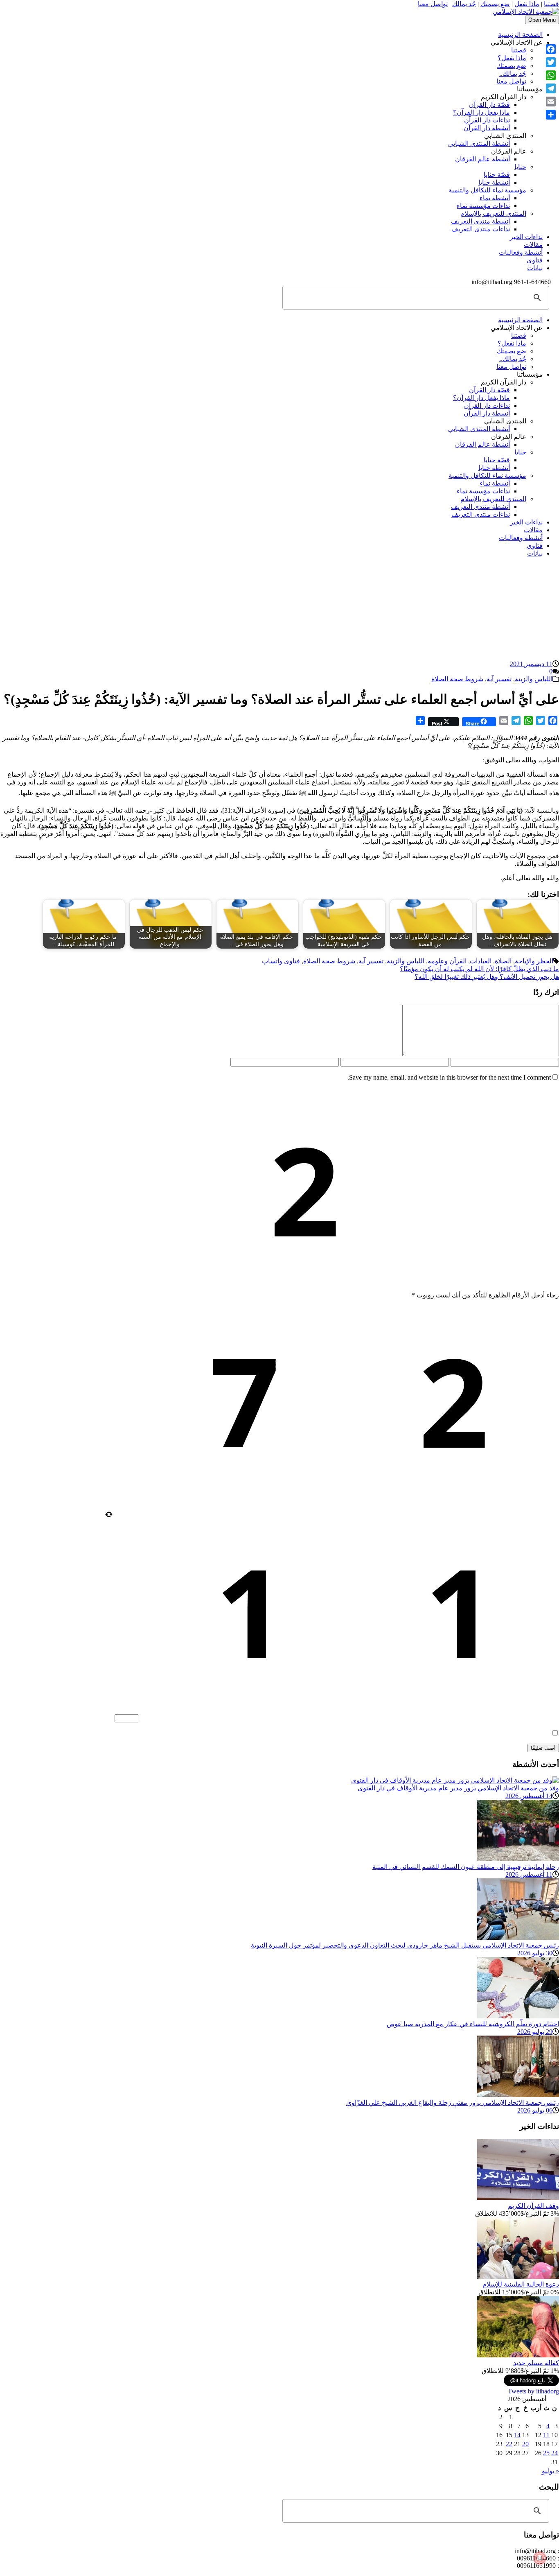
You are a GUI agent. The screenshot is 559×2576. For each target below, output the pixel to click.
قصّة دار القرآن (489, 105)
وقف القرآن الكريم (533, 2206)
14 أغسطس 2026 (529, 1796)
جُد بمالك (464, 4)
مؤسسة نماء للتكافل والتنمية (487, 190)
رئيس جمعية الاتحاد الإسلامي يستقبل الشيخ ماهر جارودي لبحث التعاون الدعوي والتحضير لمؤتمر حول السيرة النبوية (405, 1945)
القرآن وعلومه (447, 961)
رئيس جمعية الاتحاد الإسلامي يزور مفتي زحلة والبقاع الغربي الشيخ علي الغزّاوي (453, 2103)
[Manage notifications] (540, 2558)
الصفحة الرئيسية (520, 35)
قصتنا (551, 4)
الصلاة (503, 961)
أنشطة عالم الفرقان (482, 159)
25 (546, 2453)
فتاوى (535, 260)
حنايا (520, 167)
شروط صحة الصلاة (457, 679)
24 (554, 2453)
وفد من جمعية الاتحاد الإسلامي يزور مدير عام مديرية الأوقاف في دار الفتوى (458, 1788)
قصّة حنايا (497, 175)
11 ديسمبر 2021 (531, 664)
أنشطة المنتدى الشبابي (479, 143)
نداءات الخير (526, 237)
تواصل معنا (433, 4)
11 (546, 2435)
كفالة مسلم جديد (536, 2363)
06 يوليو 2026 (535, 2110)
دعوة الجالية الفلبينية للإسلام (521, 2284)
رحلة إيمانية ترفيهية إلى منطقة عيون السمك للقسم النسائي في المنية (466, 1867)
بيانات (535, 268)
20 (525, 2444)
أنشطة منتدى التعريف (480, 221)
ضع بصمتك (495, 4)
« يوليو (550, 2471)
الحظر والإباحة (534, 961)
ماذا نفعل (527, 4)
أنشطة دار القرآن (487, 128)
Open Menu (542, 20)
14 (517, 2435)
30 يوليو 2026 (535, 1953)
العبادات (481, 961)
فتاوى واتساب (281, 961)
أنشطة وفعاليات (521, 252)
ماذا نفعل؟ (512, 58)
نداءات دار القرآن (487, 120)
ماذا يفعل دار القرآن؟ (481, 112)
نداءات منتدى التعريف (481, 229)
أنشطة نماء (495, 198)
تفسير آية (499, 679)
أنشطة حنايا (494, 182)
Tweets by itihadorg (533, 2391)
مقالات (533, 245)
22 (509, 2444)
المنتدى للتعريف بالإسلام (493, 214)
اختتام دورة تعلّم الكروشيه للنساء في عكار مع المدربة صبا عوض (473, 2024)
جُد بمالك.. (513, 73)
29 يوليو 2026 (535, 2032)
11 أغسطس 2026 (529, 1874)
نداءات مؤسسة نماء (483, 206)
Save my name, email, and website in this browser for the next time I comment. (449, 1077)
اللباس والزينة (534, 679)
